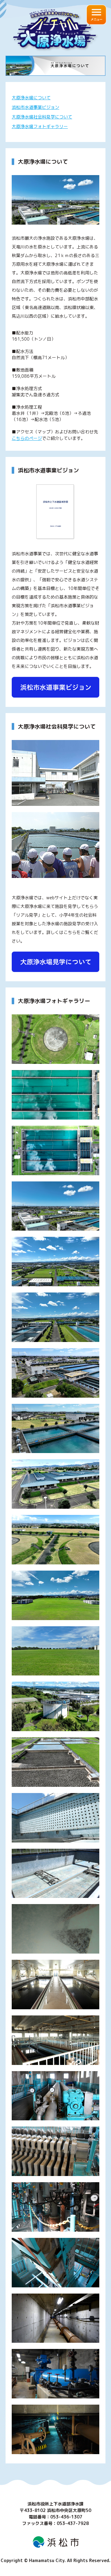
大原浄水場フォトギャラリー (40, 126)
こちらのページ (27, 438)
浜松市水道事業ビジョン (35, 107)
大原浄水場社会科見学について (42, 117)
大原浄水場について (31, 98)
